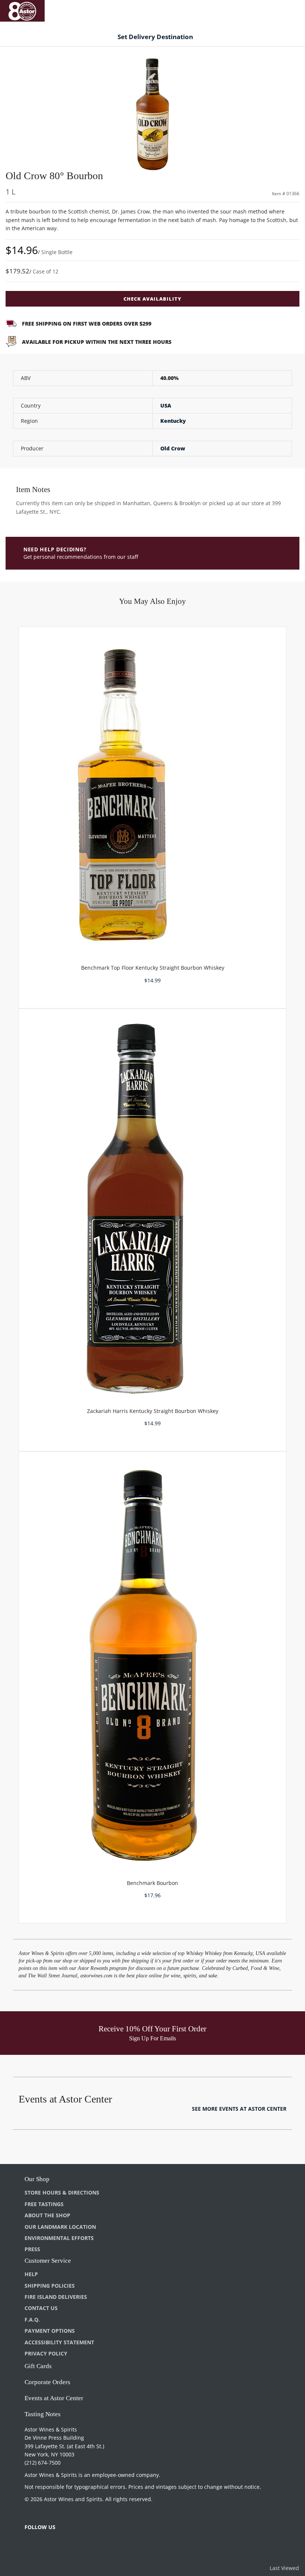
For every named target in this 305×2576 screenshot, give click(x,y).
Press (32, 2249)
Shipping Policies (50, 2286)
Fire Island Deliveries (56, 2297)
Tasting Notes (43, 2414)
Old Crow (173, 448)
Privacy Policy (46, 2353)
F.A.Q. (32, 2320)
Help (31, 2274)
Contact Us (41, 2308)
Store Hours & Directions (62, 2192)
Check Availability (152, 299)
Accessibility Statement (59, 2342)
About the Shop (47, 2215)
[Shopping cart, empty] (289, 9)
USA (166, 405)
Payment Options (50, 2331)
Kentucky (173, 421)
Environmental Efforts (59, 2238)
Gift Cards (38, 2366)
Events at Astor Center (54, 2398)
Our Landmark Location (60, 2227)
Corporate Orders (47, 2382)
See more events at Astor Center (239, 2109)
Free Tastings (44, 2204)
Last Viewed (284, 2568)
